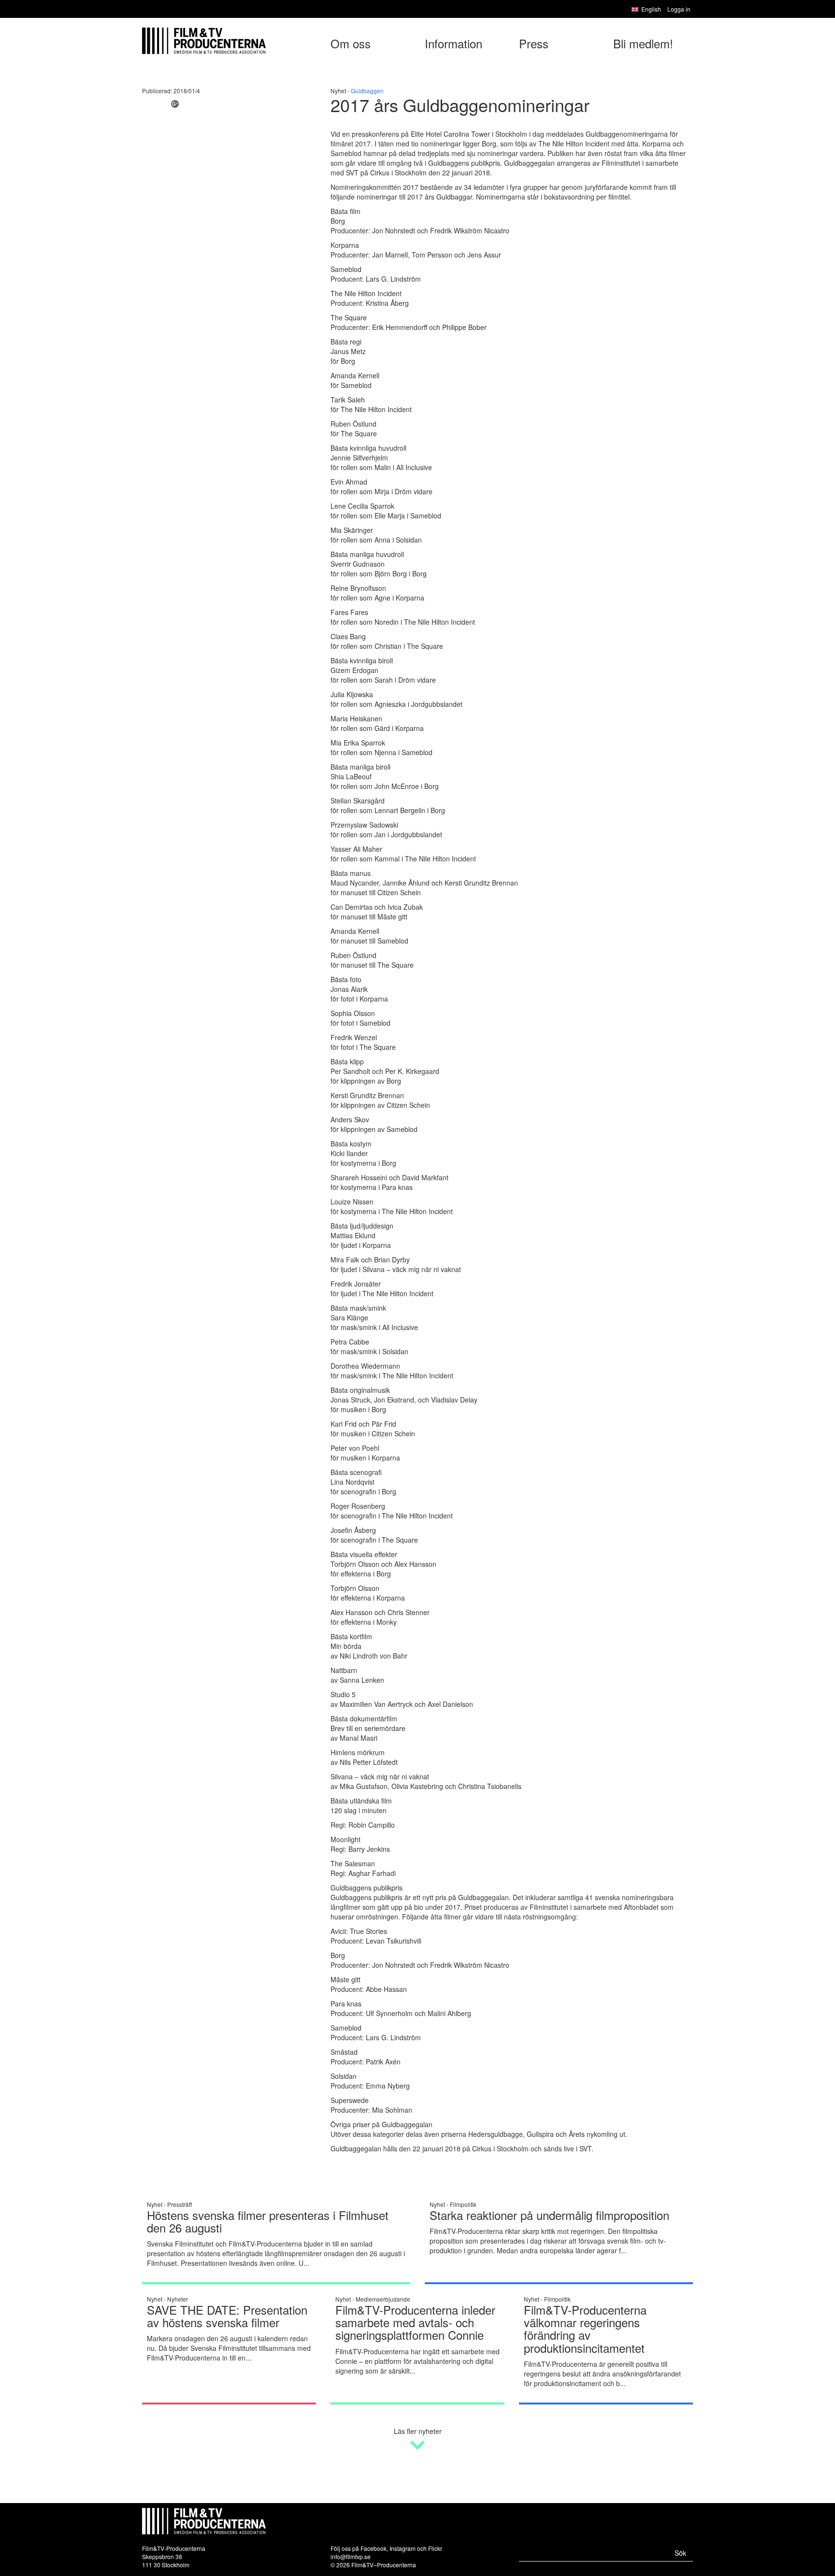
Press (534, 43)
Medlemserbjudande (383, 2299)
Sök (680, 2553)
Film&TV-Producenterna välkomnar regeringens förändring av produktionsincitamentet (585, 2329)
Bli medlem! (643, 43)
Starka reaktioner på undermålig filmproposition (549, 2215)
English (651, 9)
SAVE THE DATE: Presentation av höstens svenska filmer (227, 2316)
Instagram (403, 2548)
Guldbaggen (367, 91)
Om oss (351, 43)
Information (453, 43)
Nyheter (178, 2299)
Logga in (679, 9)
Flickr (435, 2548)
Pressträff (180, 2204)
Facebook (374, 2548)
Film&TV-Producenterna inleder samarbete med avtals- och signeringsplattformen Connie (415, 2322)
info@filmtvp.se (351, 2556)
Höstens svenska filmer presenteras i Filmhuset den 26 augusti (268, 2221)
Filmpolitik (463, 2204)
